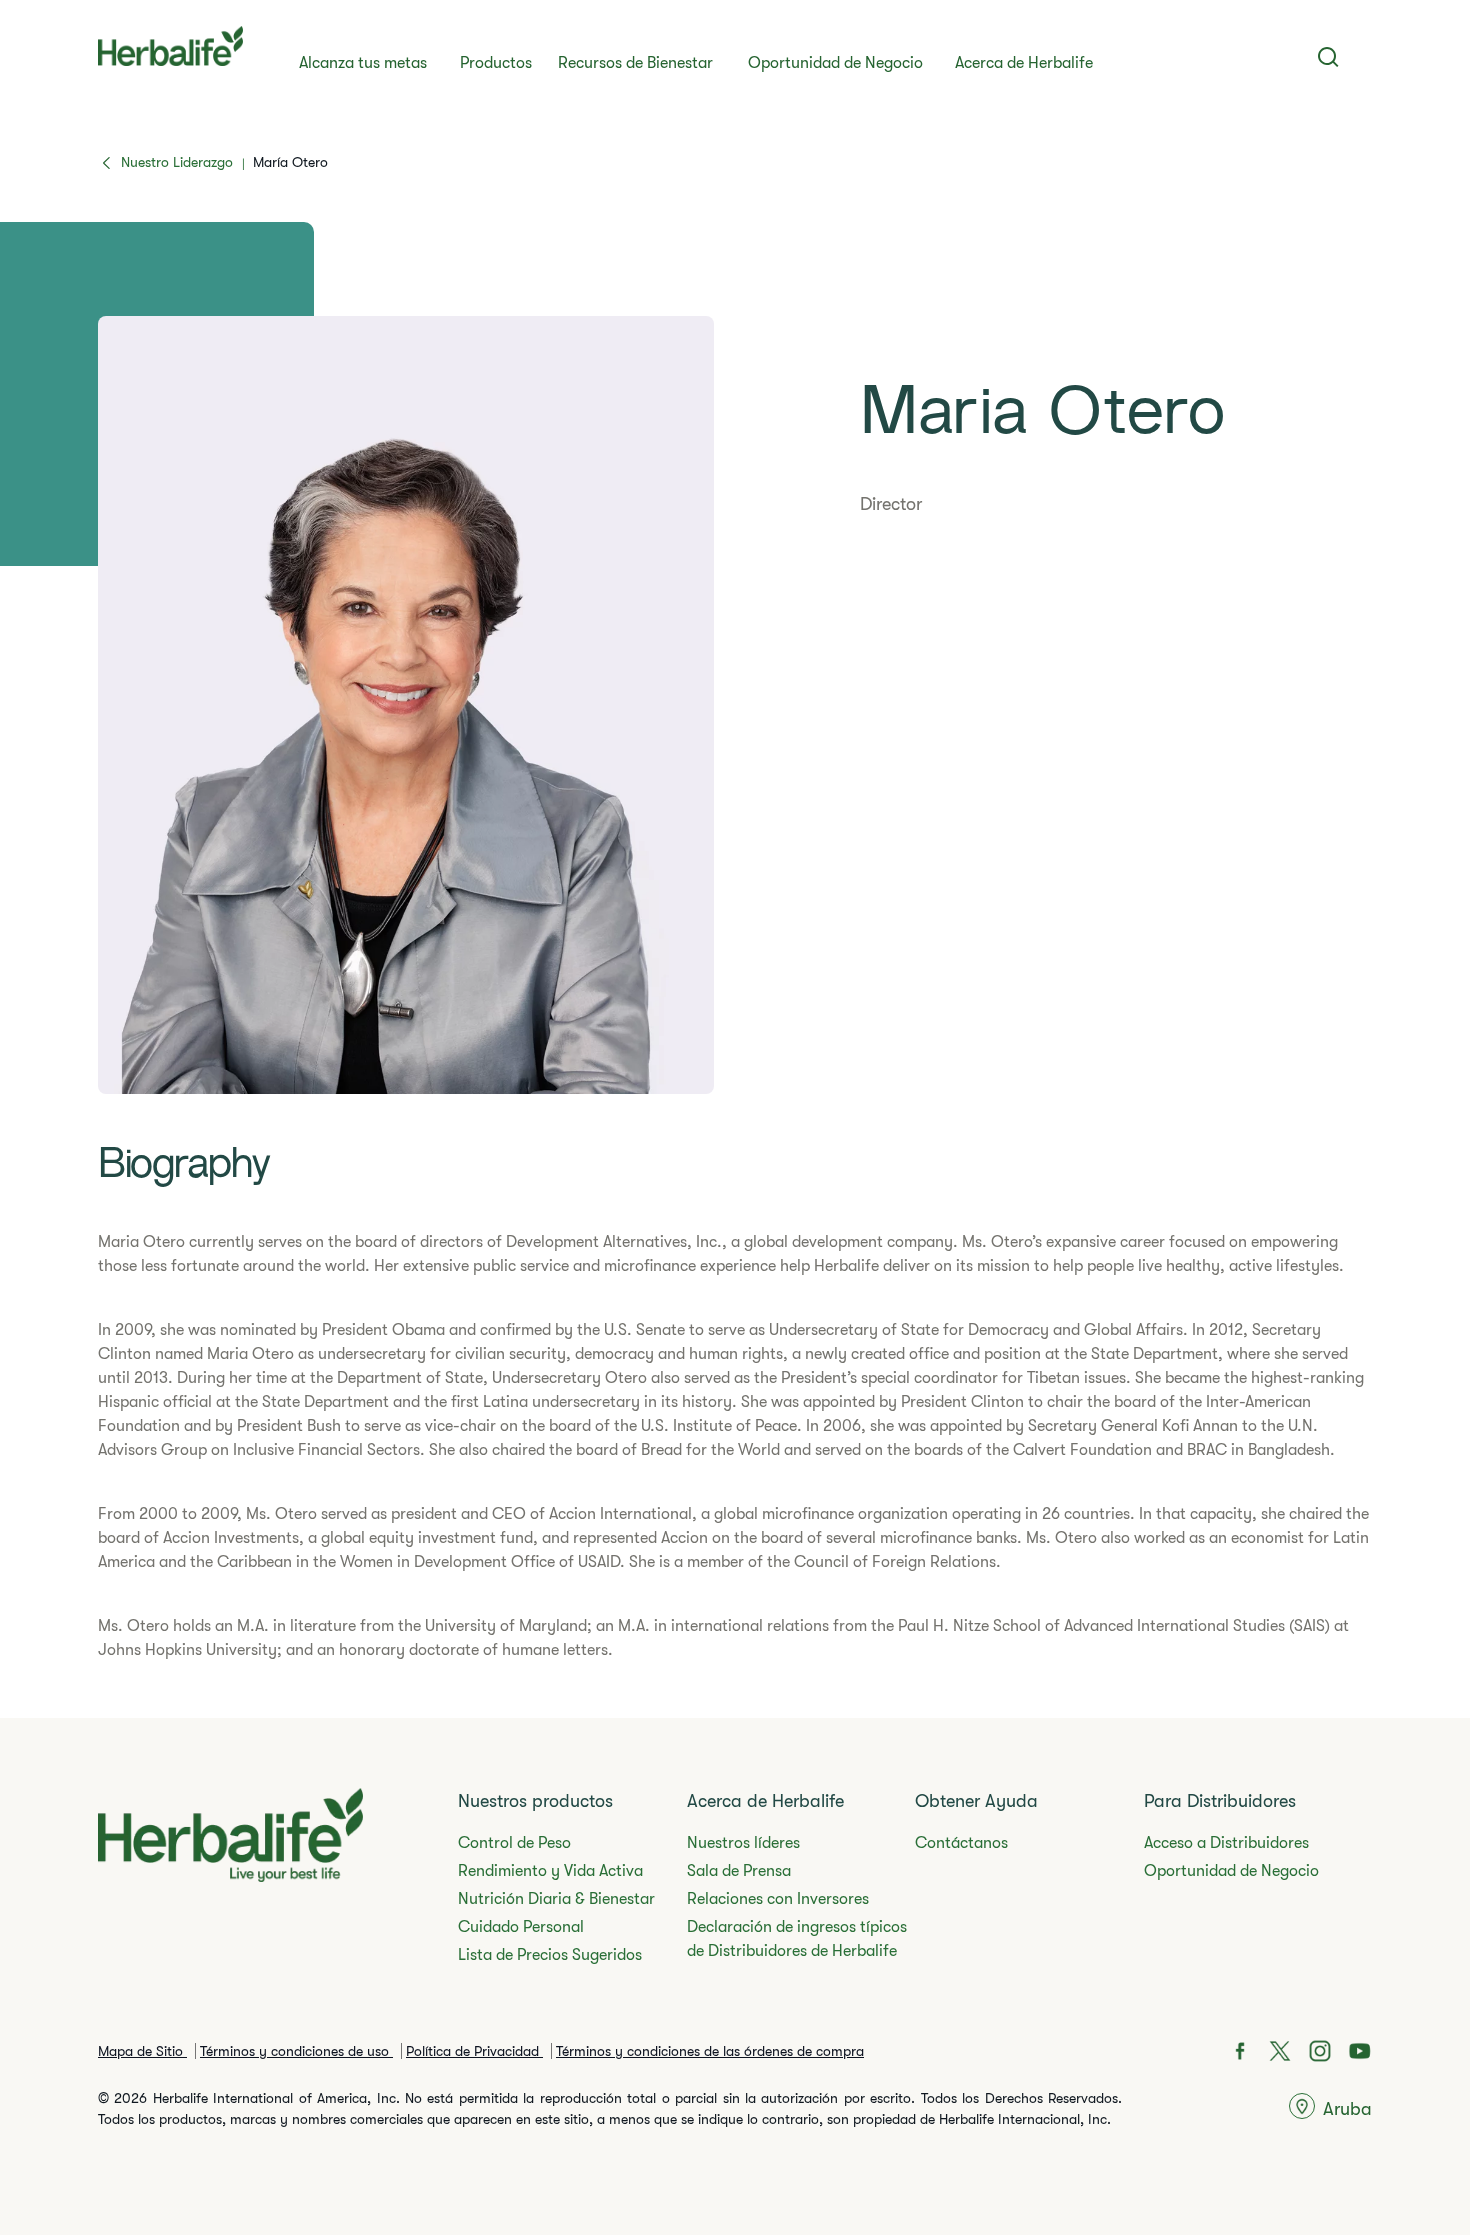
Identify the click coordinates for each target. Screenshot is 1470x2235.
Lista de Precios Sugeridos (550, 1955)
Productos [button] (496, 63)
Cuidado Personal (521, 1927)
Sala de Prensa (739, 1871)
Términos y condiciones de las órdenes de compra (710, 2051)
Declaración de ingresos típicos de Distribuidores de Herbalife (797, 1939)
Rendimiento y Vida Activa (550, 1871)
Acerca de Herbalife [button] (1024, 63)
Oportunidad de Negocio (835, 63)
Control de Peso (514, 1843)
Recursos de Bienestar (635, 63)
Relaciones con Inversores (778, 1899)
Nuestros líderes (743, 1843)
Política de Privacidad (474, 2051)
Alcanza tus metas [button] (363, 63)
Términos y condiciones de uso (296, 2051)
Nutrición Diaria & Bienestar (556, 1899)
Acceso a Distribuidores (1226, 1843)
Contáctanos (961, 1843)
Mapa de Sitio (142, 2051)
